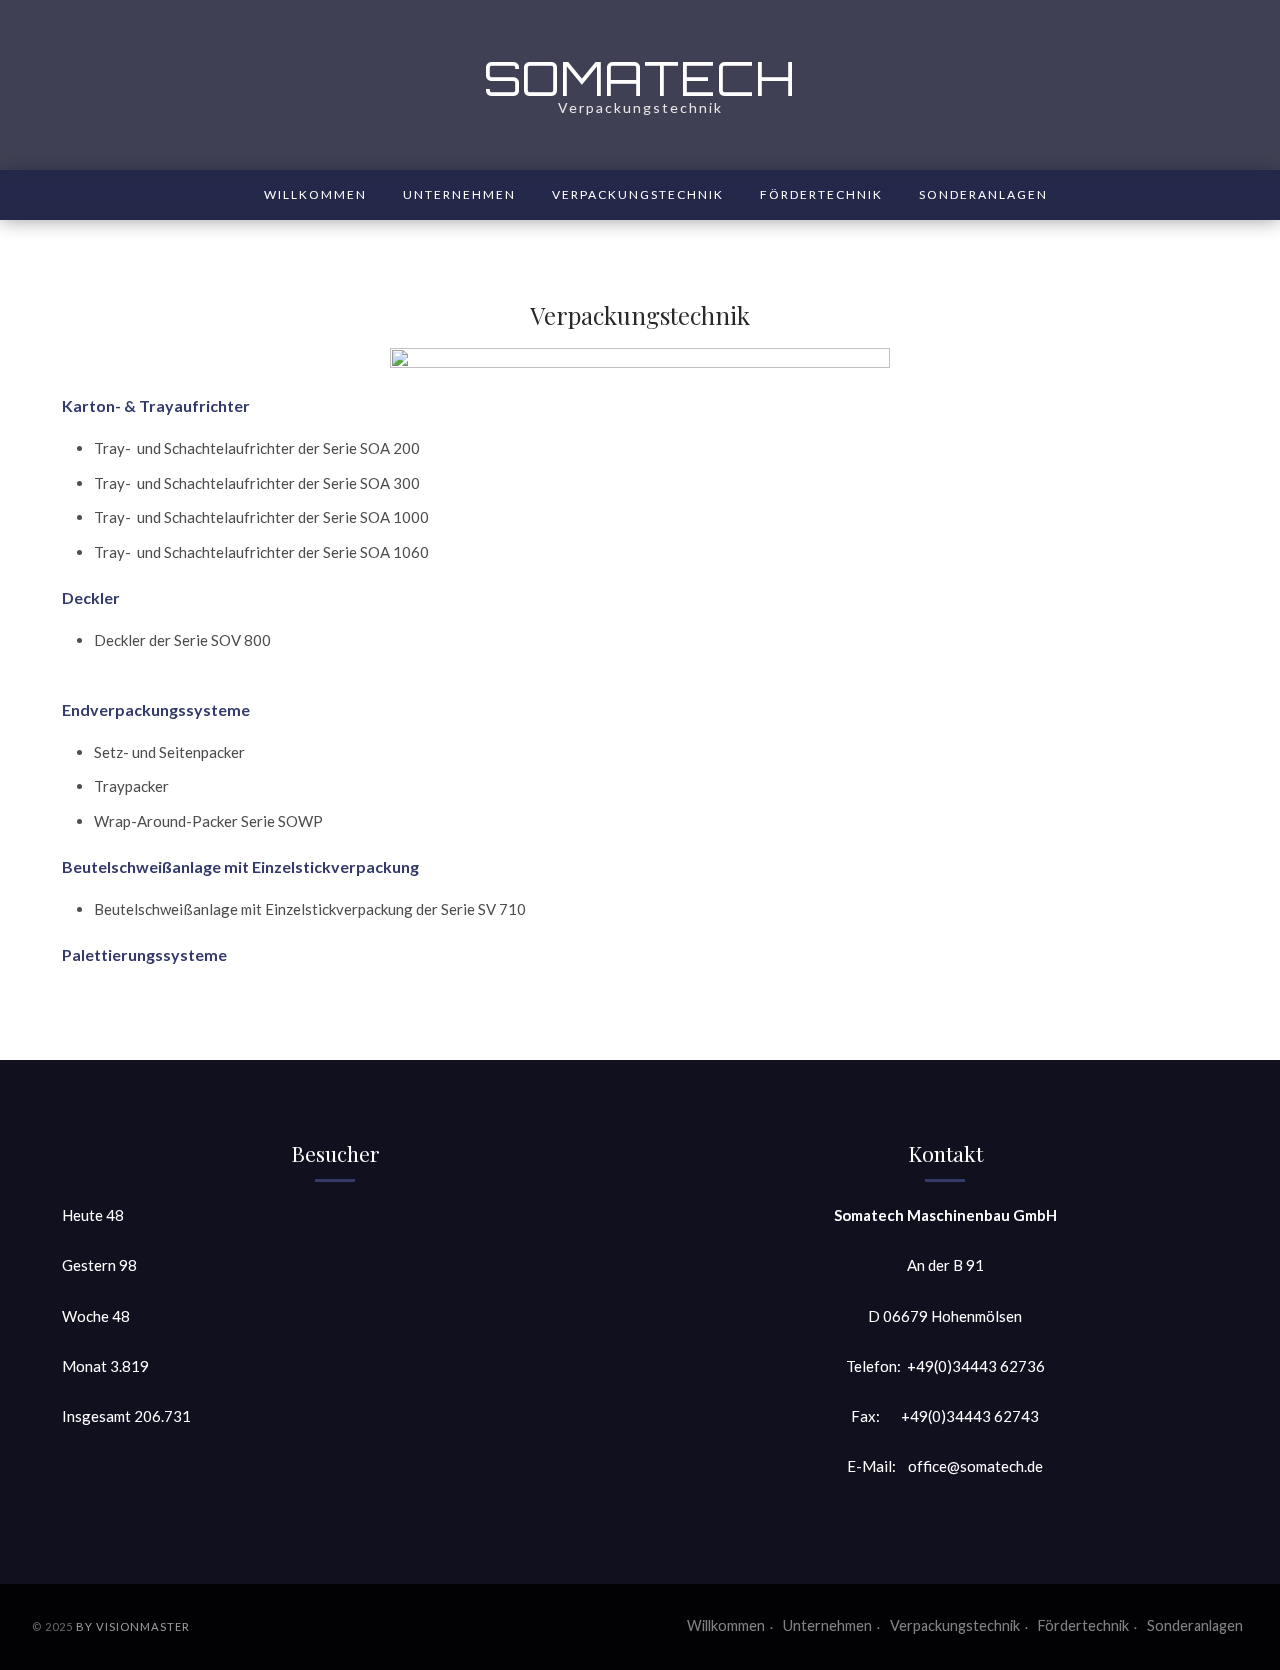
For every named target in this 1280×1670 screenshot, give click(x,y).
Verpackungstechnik (638, 194)
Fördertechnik (821, 194)
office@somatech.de (975, 1466)
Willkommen (315, 194)
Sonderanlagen (983, 194)
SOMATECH (640, 78)
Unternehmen (459, 194)
